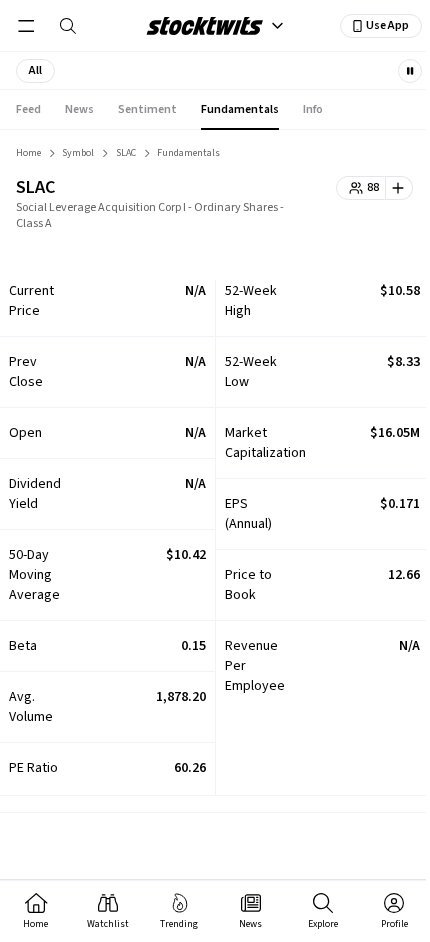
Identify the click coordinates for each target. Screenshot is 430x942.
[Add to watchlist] (399, 188)
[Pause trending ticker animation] (410, 71)
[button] (35, 71)
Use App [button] (387, 25)
